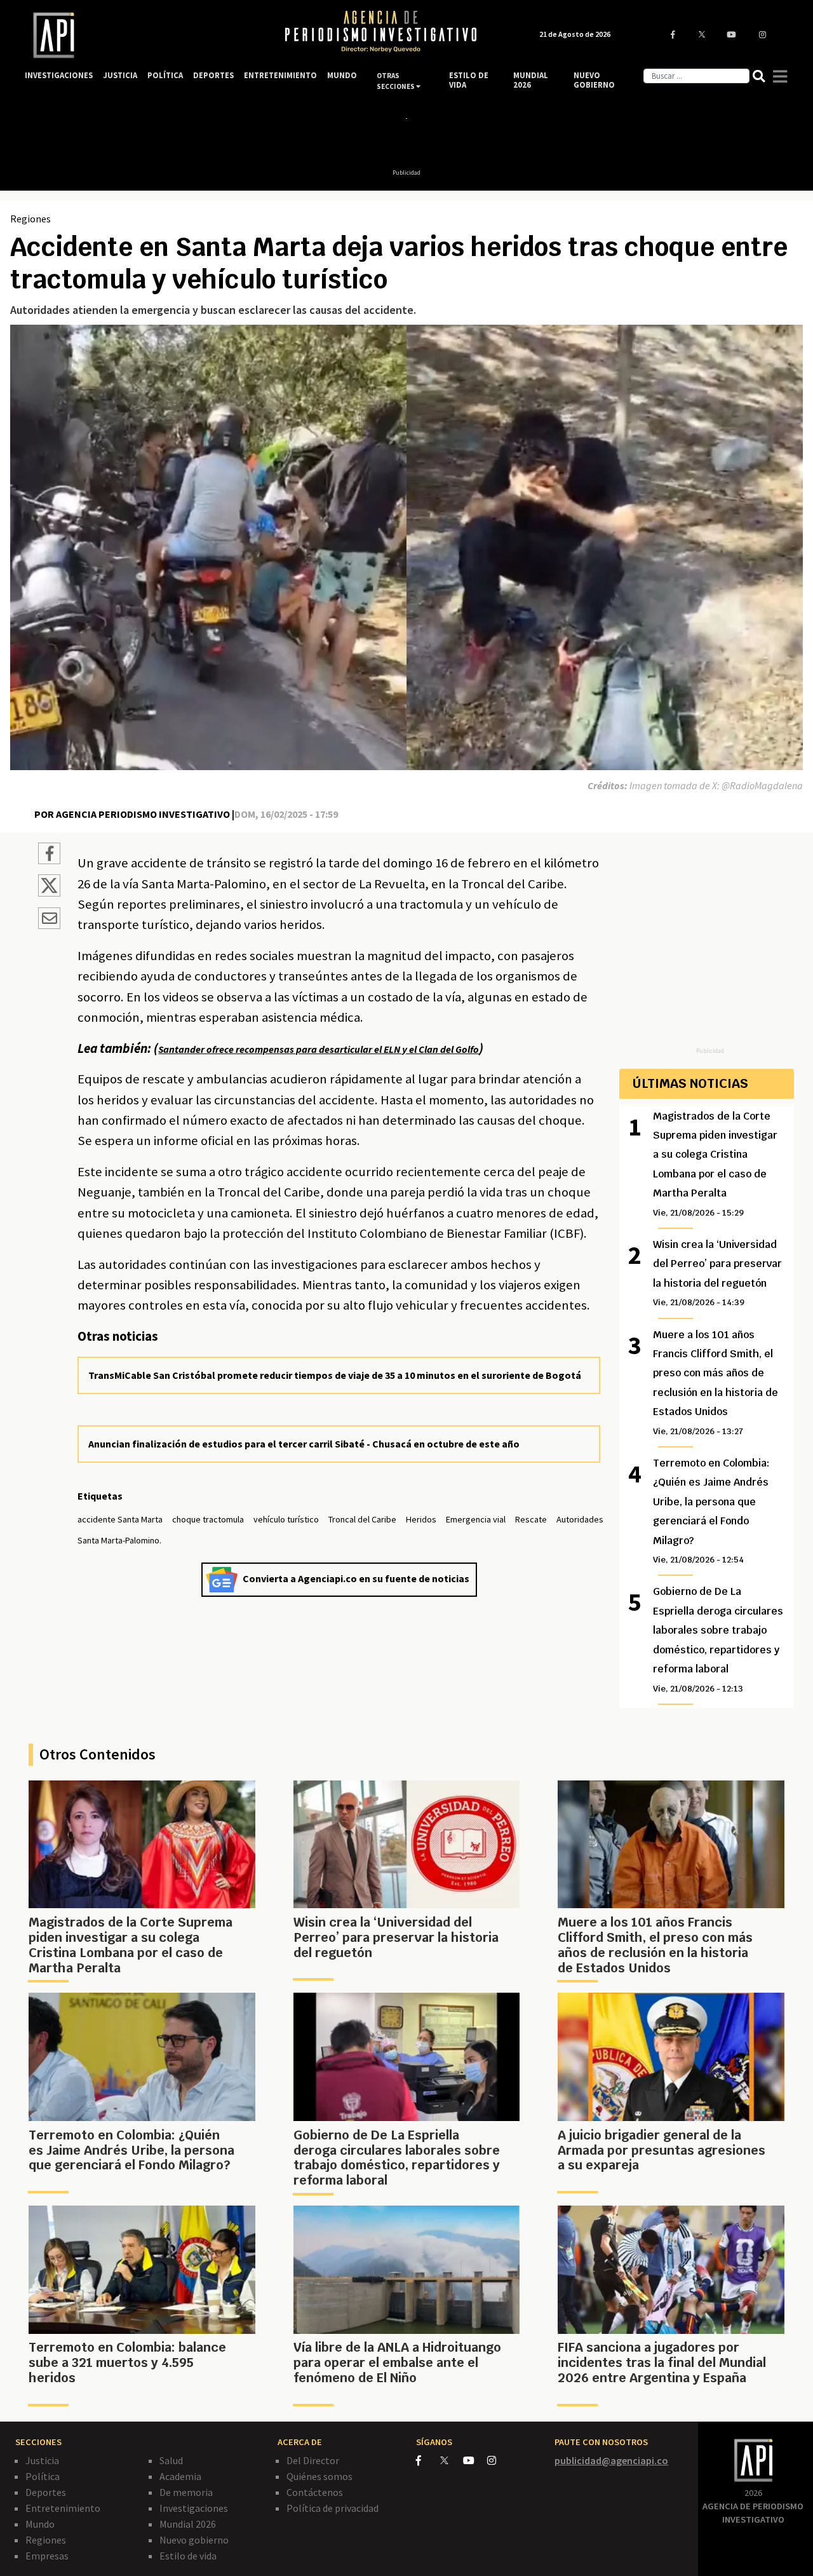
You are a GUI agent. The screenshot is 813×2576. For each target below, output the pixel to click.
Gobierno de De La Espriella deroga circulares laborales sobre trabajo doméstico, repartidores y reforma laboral (718, 1639)
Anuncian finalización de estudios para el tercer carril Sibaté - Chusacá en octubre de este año (304, 1444)
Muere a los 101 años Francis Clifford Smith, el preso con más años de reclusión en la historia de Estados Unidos (716, 1382)
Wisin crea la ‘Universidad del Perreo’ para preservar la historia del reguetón (717, 1273)
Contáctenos (315, 2492)
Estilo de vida (188, 2556)
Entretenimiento (63, 2508)
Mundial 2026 (188, 2524)
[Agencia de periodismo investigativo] (143, 35)
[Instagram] (498, 2460)
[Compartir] (49, 855)
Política (43, 2476)
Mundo (40, 2524)
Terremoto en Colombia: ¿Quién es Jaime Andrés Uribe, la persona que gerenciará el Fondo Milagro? (711, 1511)
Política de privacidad (333, 2508)
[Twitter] (451, 2460)
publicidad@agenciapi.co (611, 2460)
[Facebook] (428, 2460)
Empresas (47, 2556)
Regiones (30, 219)
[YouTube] (475, 2460)
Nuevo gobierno (194, 2540)
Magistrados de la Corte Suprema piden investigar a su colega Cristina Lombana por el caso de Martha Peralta (715, 1164)
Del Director (313, 2460)
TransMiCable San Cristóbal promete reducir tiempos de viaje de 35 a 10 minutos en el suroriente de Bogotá (335, 1375)
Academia (180, 2476)
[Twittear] (49, 893)
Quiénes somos (319, 2476)
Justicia (42, 2460)
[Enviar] (49, 920)
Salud (171, 2460)
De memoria (186, 2492)
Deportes (46, 2492)
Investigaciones (194, 2508)
